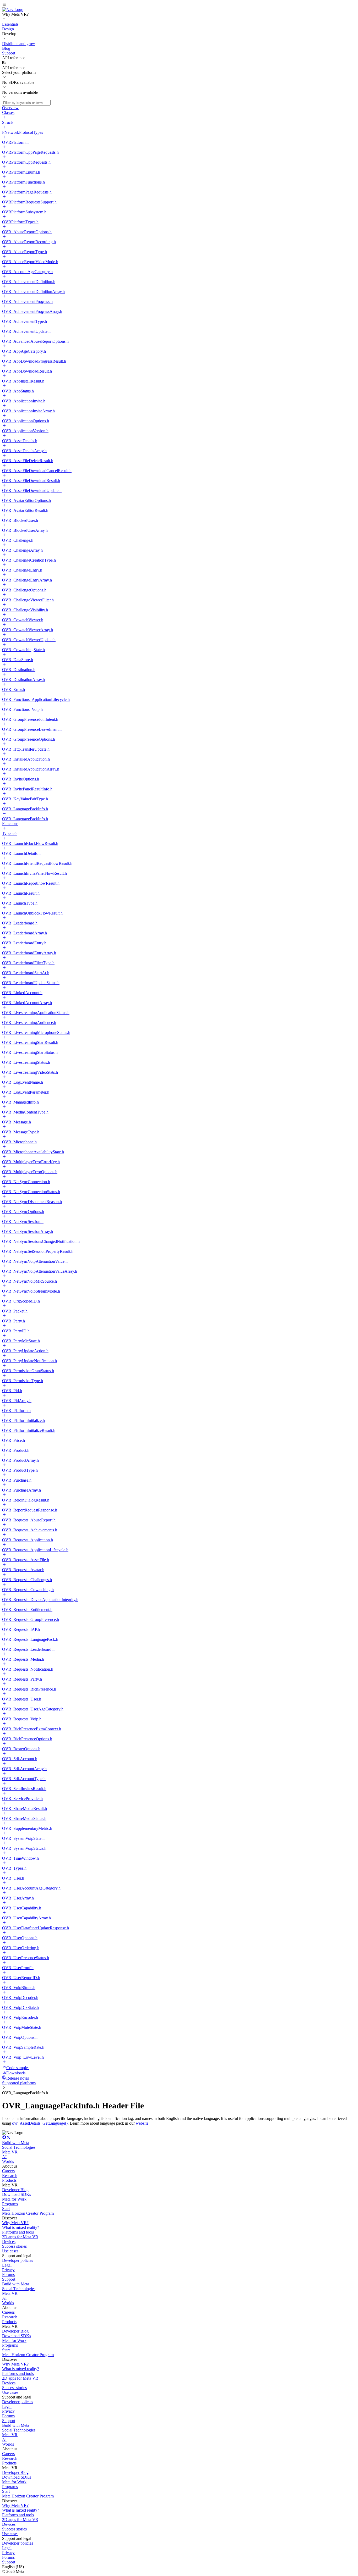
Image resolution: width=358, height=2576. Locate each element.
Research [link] (10, 2176)
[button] (179, 5)
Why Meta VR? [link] (15, 2223)
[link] (13, 10)
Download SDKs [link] (17, 2194)
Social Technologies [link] (19, 2147)
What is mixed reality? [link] (21, 2227)
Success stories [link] (14, 2246)
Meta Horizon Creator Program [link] (28, 2213)
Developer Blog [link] (15, 2190)
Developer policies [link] (18, 2260)
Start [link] (6, 2209)
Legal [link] (7, 2265)
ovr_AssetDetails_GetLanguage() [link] (40, 2123)
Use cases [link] (10, 2251)
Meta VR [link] (10, 2152)
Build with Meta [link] (16, 2143)
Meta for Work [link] (14, 2199)
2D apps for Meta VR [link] (20, 2237)
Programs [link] (10, 2204)
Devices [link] (9, 2242)
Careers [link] (8, 2171)
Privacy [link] (8, 2270)
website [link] (142, 2123)
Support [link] (9, 2279)
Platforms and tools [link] (18, 2232)
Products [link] (9, 2180)
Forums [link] (8, 2275)
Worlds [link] (8, 2161)
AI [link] (4, 2157)
